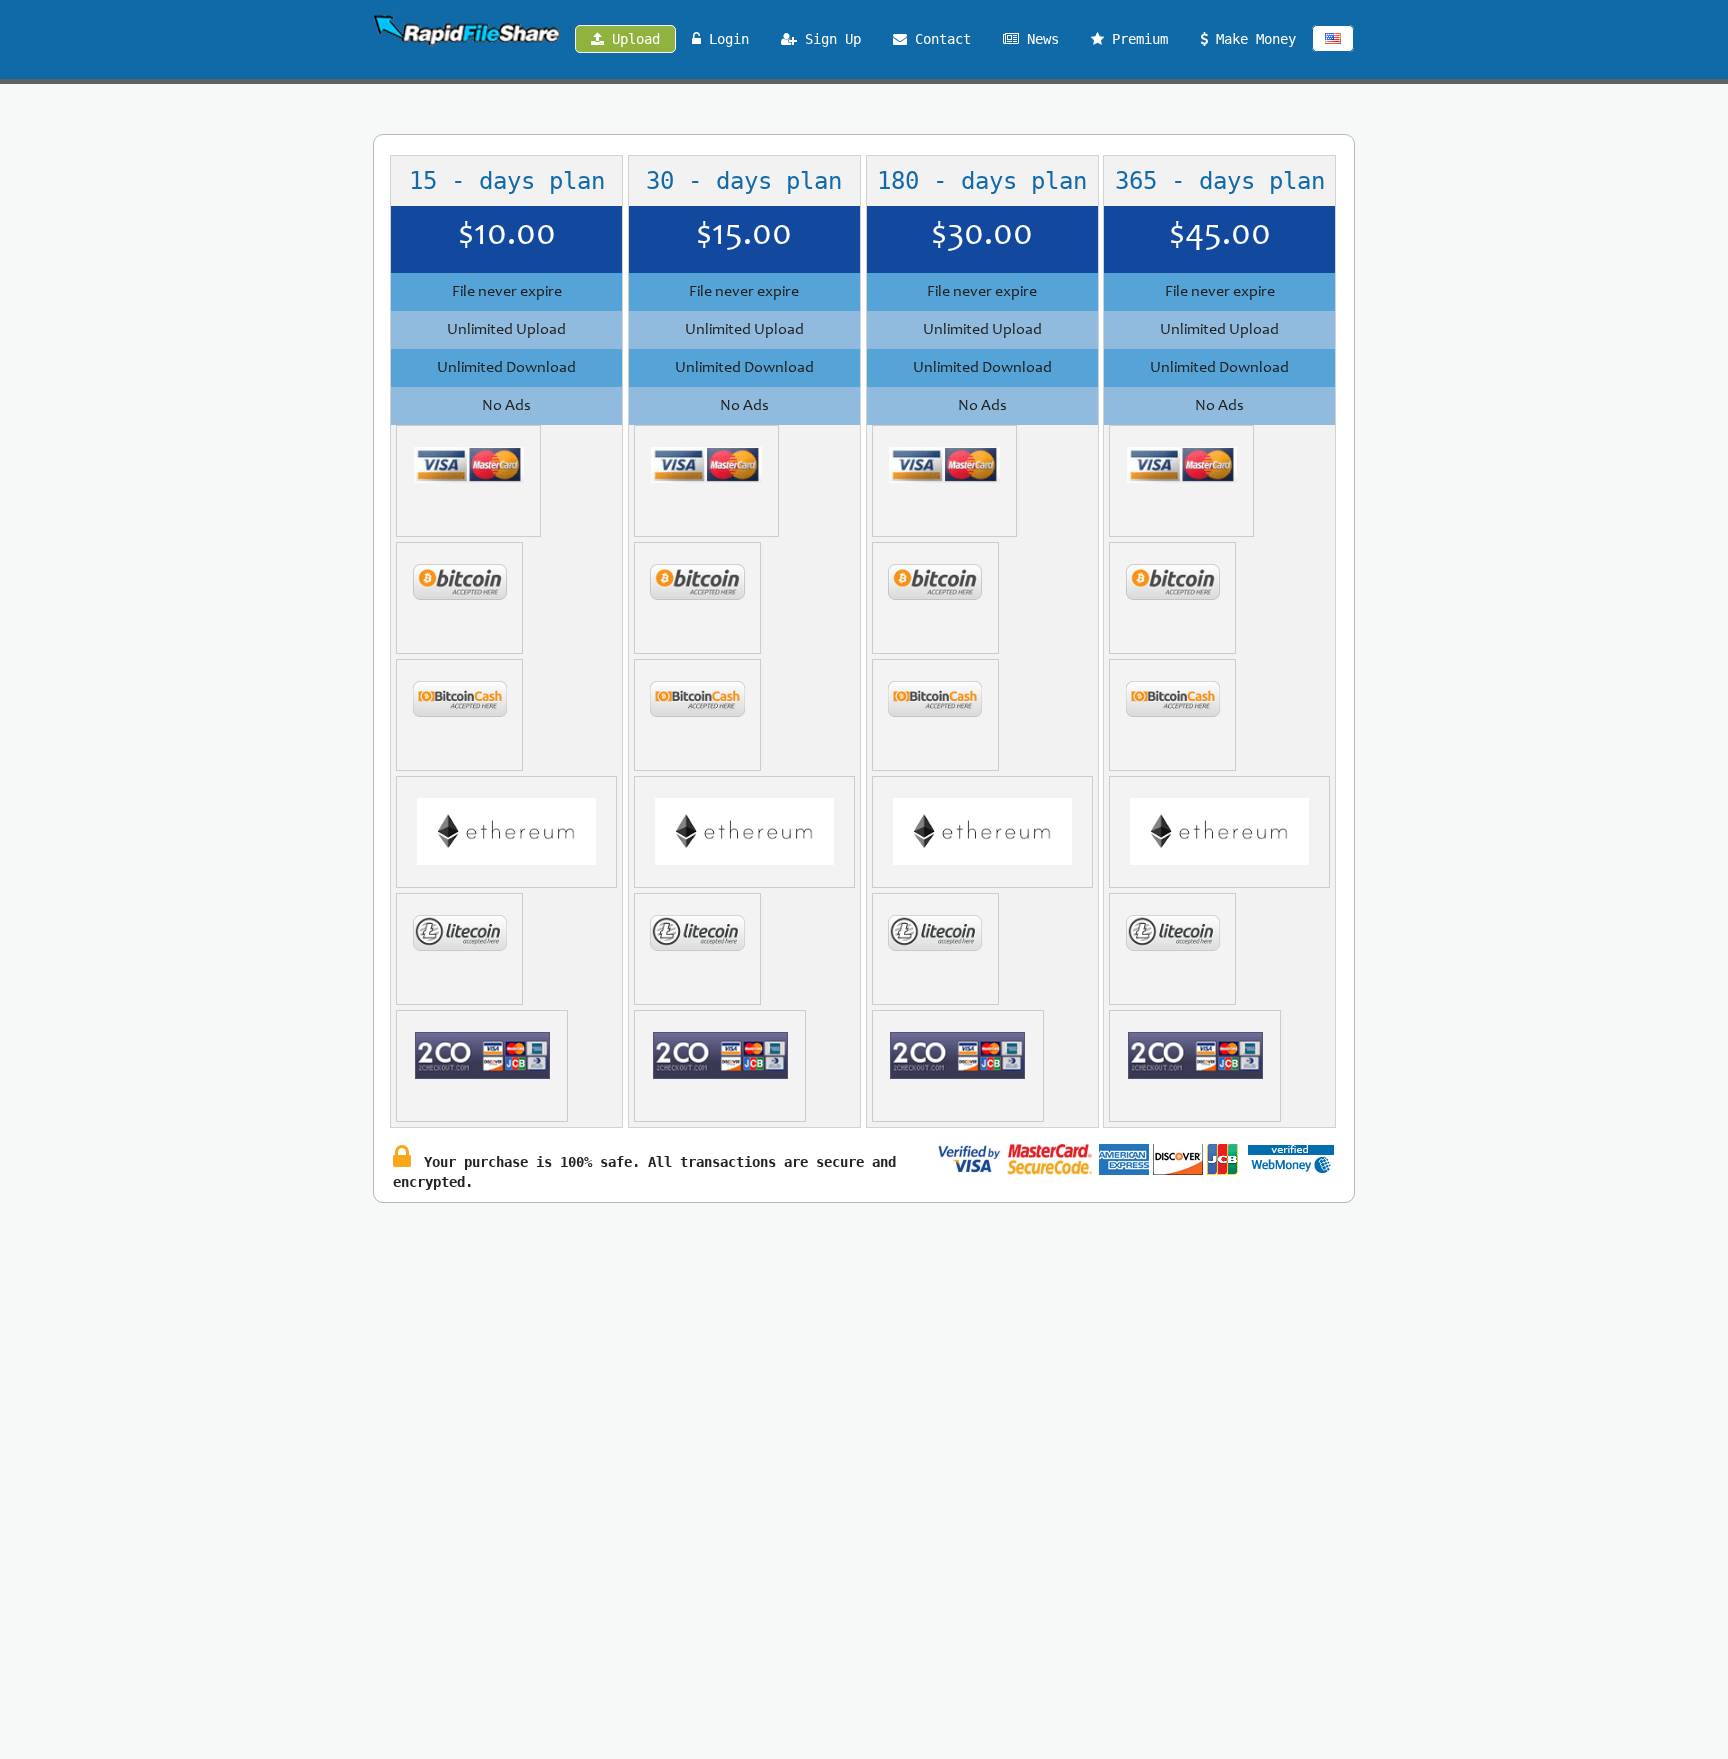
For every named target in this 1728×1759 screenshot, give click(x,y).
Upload (632, 39)
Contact (939, 39)
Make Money (1252, 39)
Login (725, 39)
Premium (1136, 39)
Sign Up (829, 39)
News (1039, 39)
